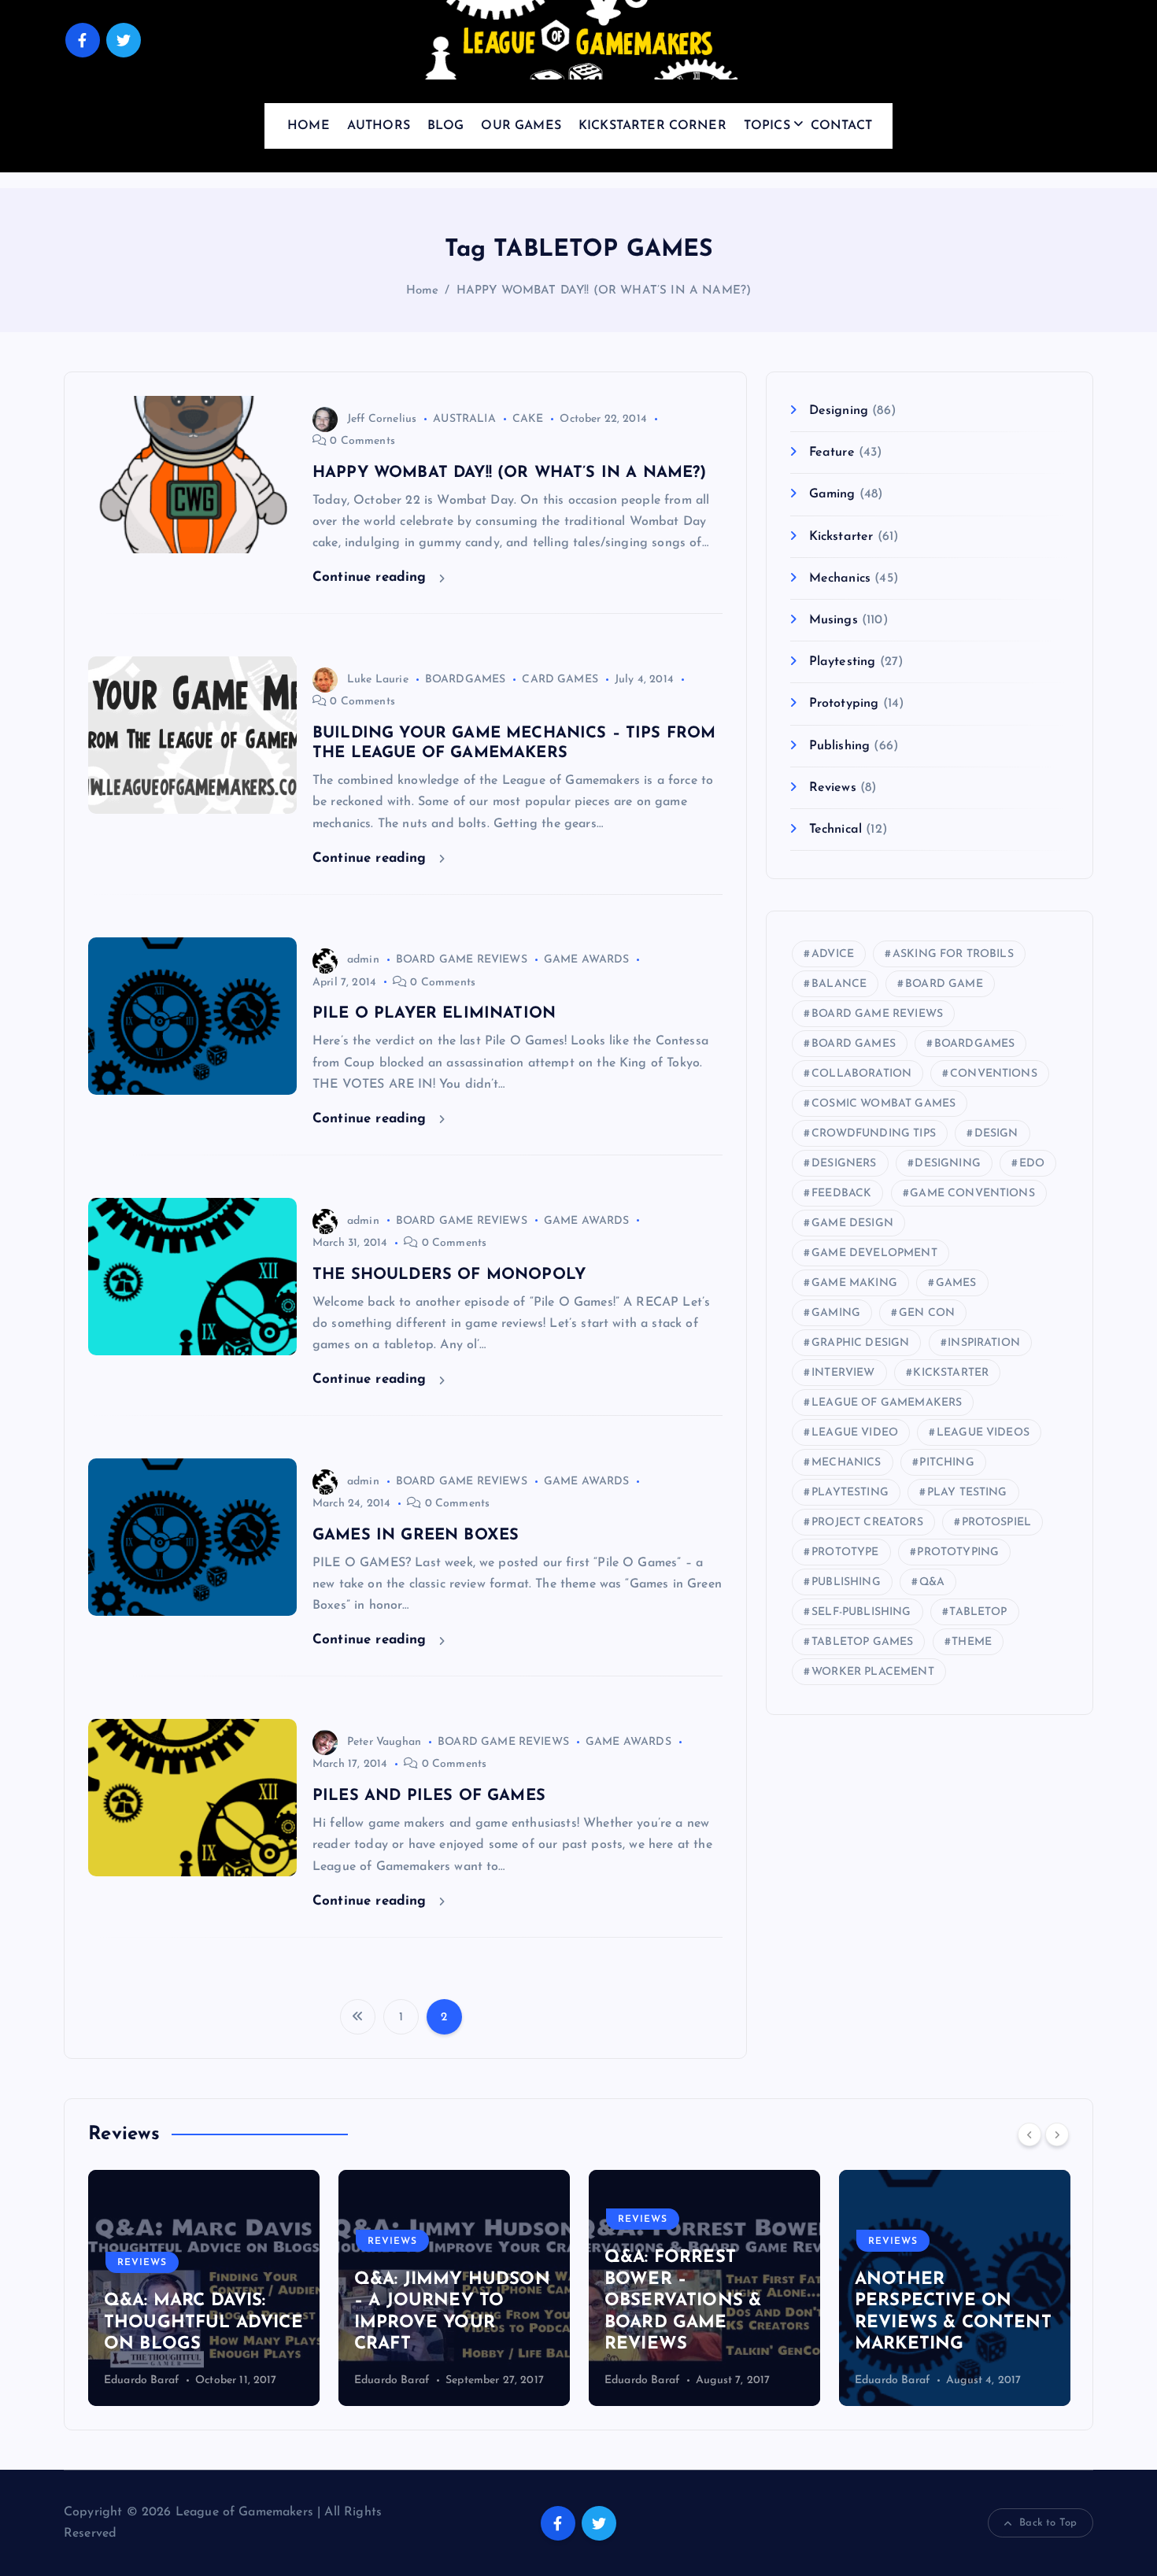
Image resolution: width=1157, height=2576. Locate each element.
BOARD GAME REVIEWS (462, 960)
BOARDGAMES (466, 680)
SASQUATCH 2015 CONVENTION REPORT (1010, 2323)
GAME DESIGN (852, 1223)
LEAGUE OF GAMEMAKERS (887, 1403)
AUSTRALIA (464, 419)
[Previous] (1029, 2134)
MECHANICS (846, 1463)
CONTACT (841, 126)
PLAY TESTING (967, 1493)
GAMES (956, 1283)
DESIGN (996, 1134)
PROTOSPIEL (997, 1523)
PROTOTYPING (958, 1552)
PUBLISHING (846, 1582)
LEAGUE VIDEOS (983, 1433)
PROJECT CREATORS (867, 1523)
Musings (833, 620)
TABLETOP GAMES (862, 1642)
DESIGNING (947, 1164)
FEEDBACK (841, 1194)
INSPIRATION (984, 1343)
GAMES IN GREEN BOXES (416, 1536)
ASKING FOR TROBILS (953, 954)
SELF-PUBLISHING (861, 1612)
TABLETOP (978, 1612)
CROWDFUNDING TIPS (874, 1134)
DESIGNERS (844, 1164)
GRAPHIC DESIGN (860, 1343)
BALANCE (839, 984)
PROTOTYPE (845, 1552)
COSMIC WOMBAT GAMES (883, 1104)
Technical (835, 830)
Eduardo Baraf (221, 2380)
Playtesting (842, 662)
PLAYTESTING (850, 1493)
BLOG (446, 126)
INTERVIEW (843, 1373)
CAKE (528, 419)
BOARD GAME (944, 984)
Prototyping (844, 704)
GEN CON (927, 1313)
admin (363, 960)
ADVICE (833, 954)
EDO (1032, 1164)
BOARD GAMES (854, 1044)
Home (423, 291)
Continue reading (372, 577)
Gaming (832, 494)
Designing (839, 411)
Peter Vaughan (384, 1742)
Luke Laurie (378, 680)
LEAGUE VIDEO (855, 1433)
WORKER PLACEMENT (873, 1672)
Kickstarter (841, 537)
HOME (309, 126)
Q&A (932, 1582)
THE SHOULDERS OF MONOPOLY (449, 1275)
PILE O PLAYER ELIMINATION (434, 1014)
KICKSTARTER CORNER (652, 126)
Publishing (839, 746)
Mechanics (840, 578)
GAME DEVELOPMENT (874, 1253)
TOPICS (767, 126)
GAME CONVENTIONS (972, 1194)
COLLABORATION (861, 1074)
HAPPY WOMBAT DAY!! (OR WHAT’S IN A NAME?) (604, 291)
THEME (972, 1642)
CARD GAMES (560, 680)
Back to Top (1048, 2523)
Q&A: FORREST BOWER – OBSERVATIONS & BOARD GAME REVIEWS (512, 2301)
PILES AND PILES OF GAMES (429, 1796)
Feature (832, 453)
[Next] (1057, 2134)
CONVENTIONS (994, 1074)
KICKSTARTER (951, 1373)
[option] (283, 2288)
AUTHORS (379, 126)
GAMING (836, 1313)
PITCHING (946, 1463)
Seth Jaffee (962, 2380)
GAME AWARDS (587, 960)
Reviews (832, 788)
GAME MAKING (854, 1283)
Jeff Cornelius (382, 419)
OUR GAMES (521, 126)
